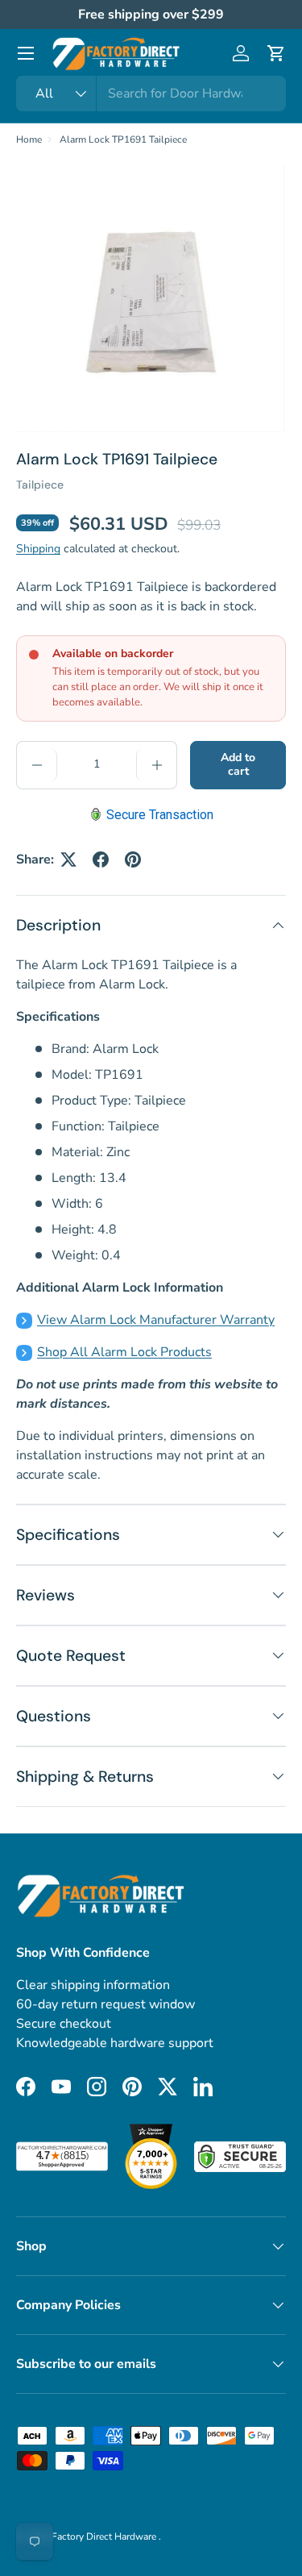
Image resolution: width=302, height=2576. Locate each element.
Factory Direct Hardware (105, 2536)
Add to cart (238, 764)
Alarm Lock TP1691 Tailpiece (123, 139)
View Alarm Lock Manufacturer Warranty (156, 1320)
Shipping (38, 549)
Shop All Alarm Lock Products (124, 1352)
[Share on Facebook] (101, 859)
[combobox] (151, 94)
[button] (276, 53)
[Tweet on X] (68, 859)
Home (29, 139)
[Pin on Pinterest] (133, 859)
